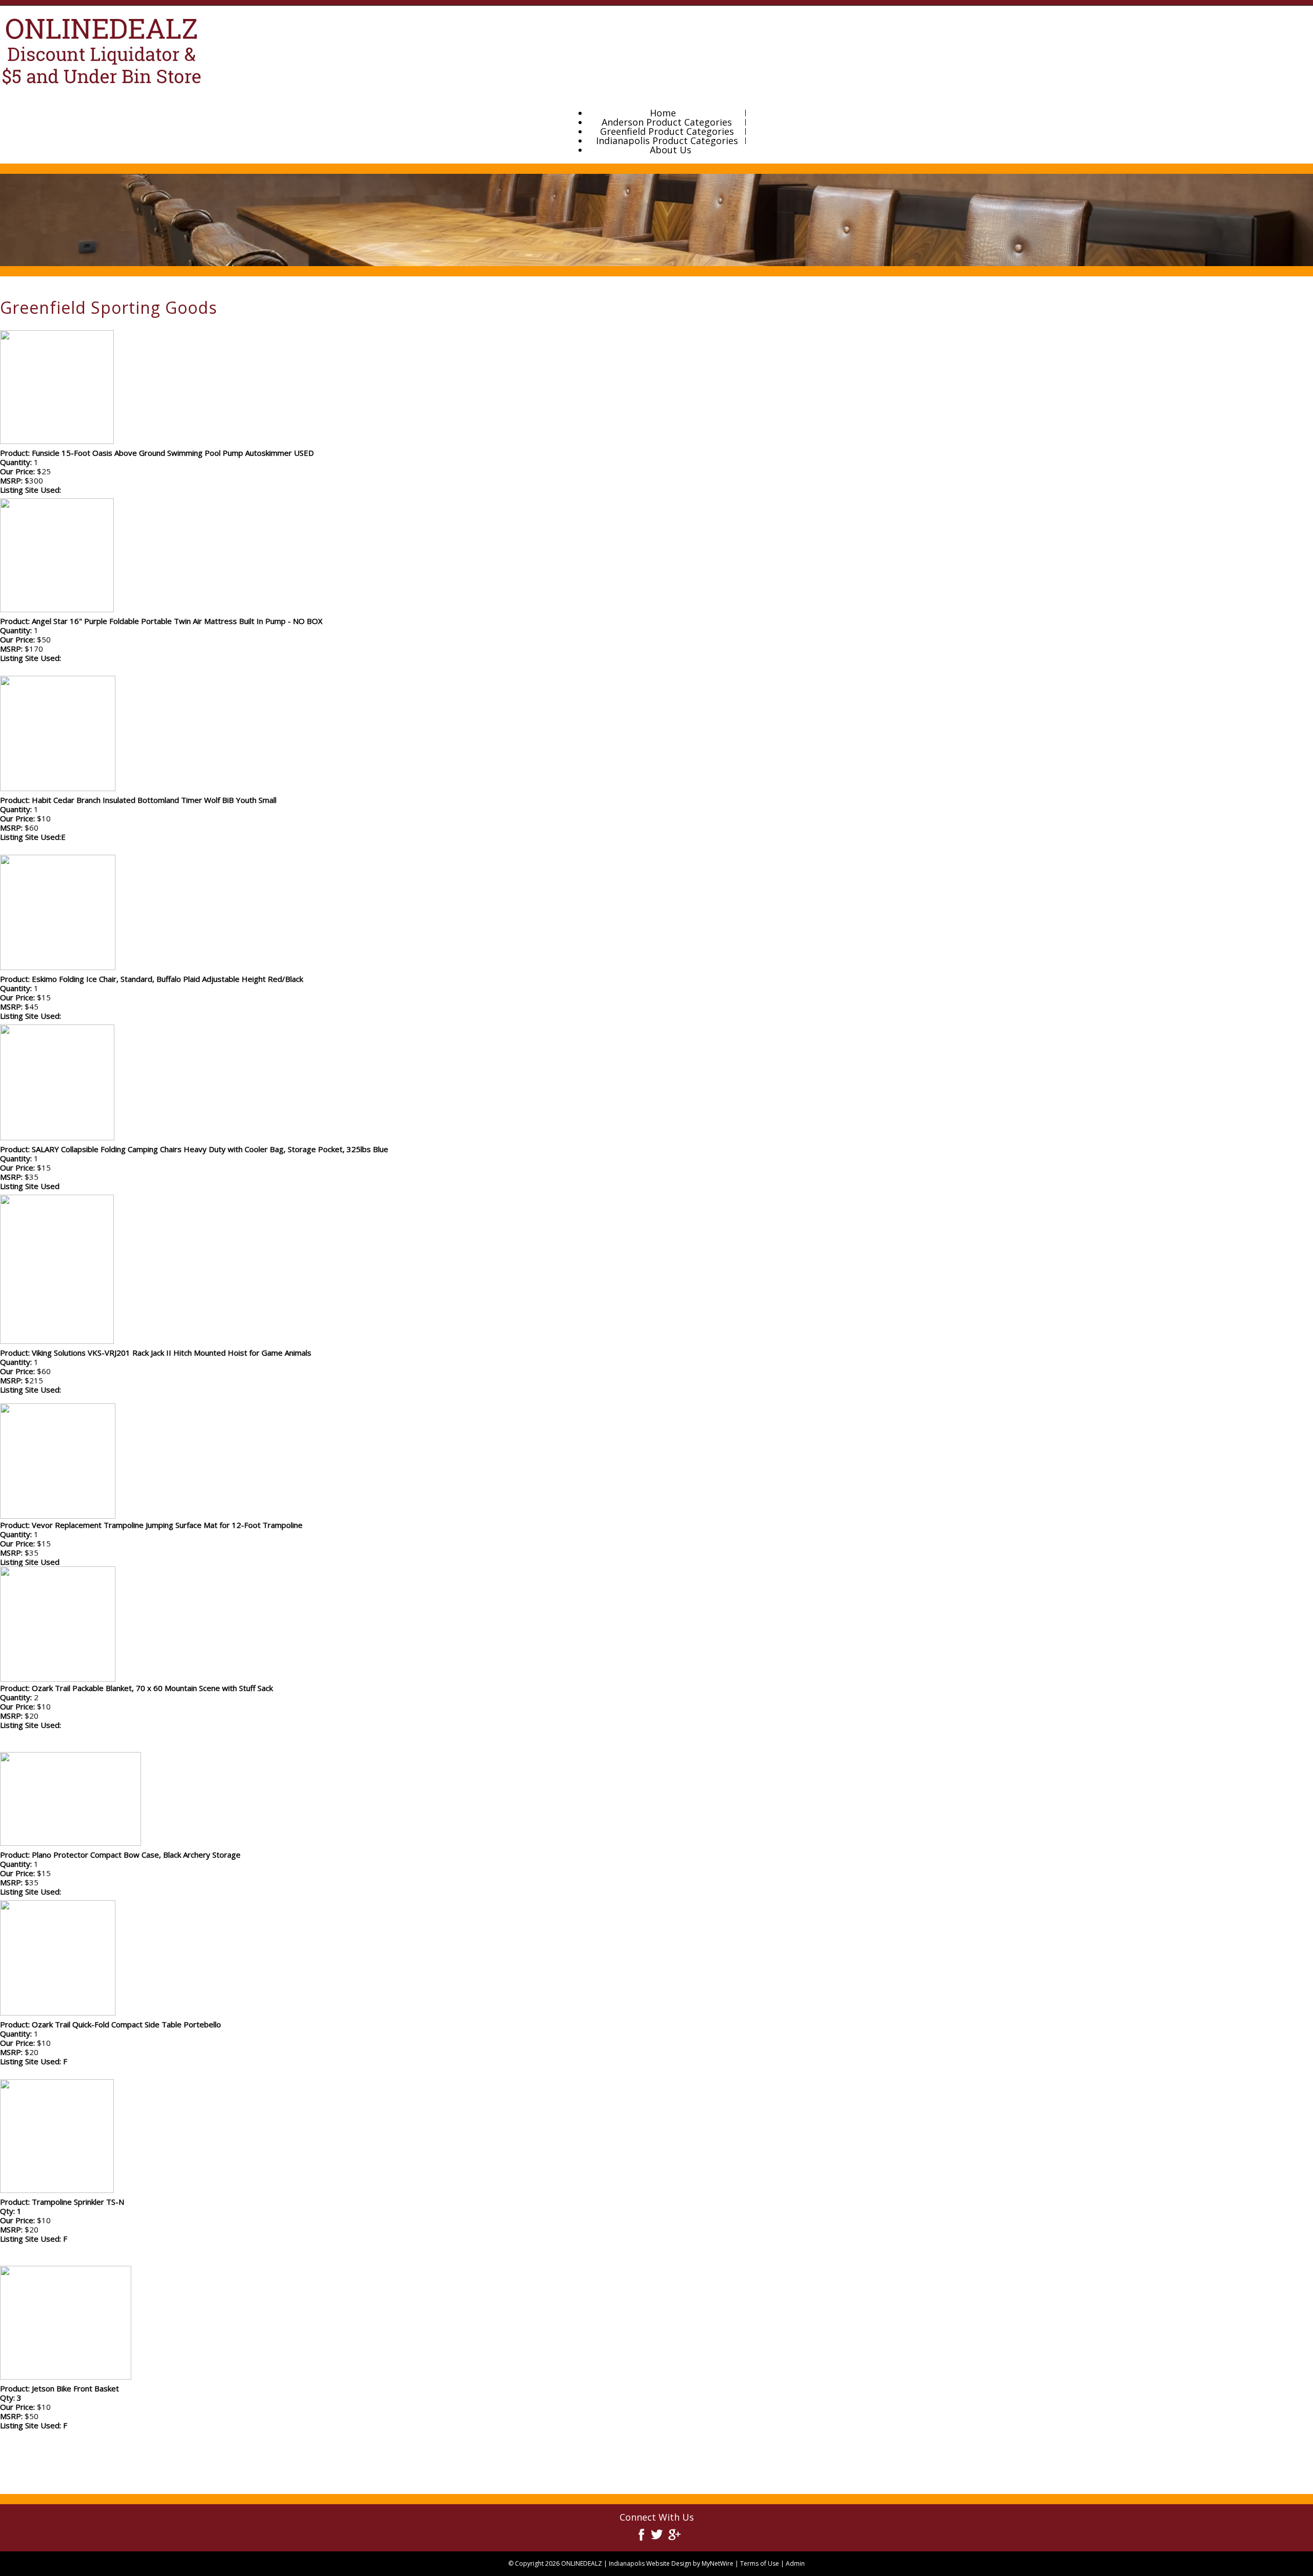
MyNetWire (718, 2563)
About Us (671, 150)
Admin (795, 2563)
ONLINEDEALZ (582, 2563)
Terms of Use (760, 2563)
